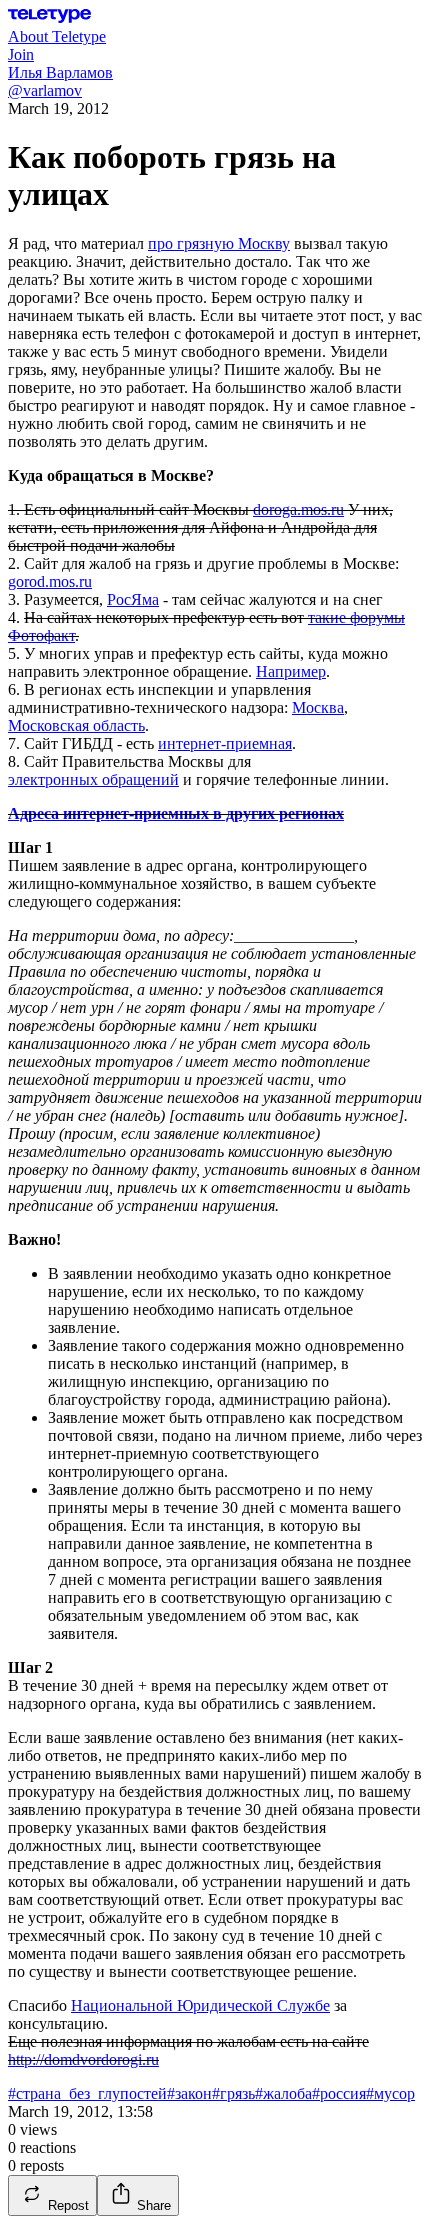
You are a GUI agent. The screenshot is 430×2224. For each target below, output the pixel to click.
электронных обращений (93, 779)
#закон (189, 2093)
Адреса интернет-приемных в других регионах (176, 813)
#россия (339, 2093)
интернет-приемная (225, 743)
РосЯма (133, 599)
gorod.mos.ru (50, 581)
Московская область (76, 725)
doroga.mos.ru (298, 509)
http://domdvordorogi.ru (83, 2059)
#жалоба (283, 2093)
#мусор (390, 2093)
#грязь (233, 2093)
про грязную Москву (219, 243)
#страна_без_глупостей (87, 2093)
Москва (318, 707)
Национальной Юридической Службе (200, 2005)
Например (291, 671)
